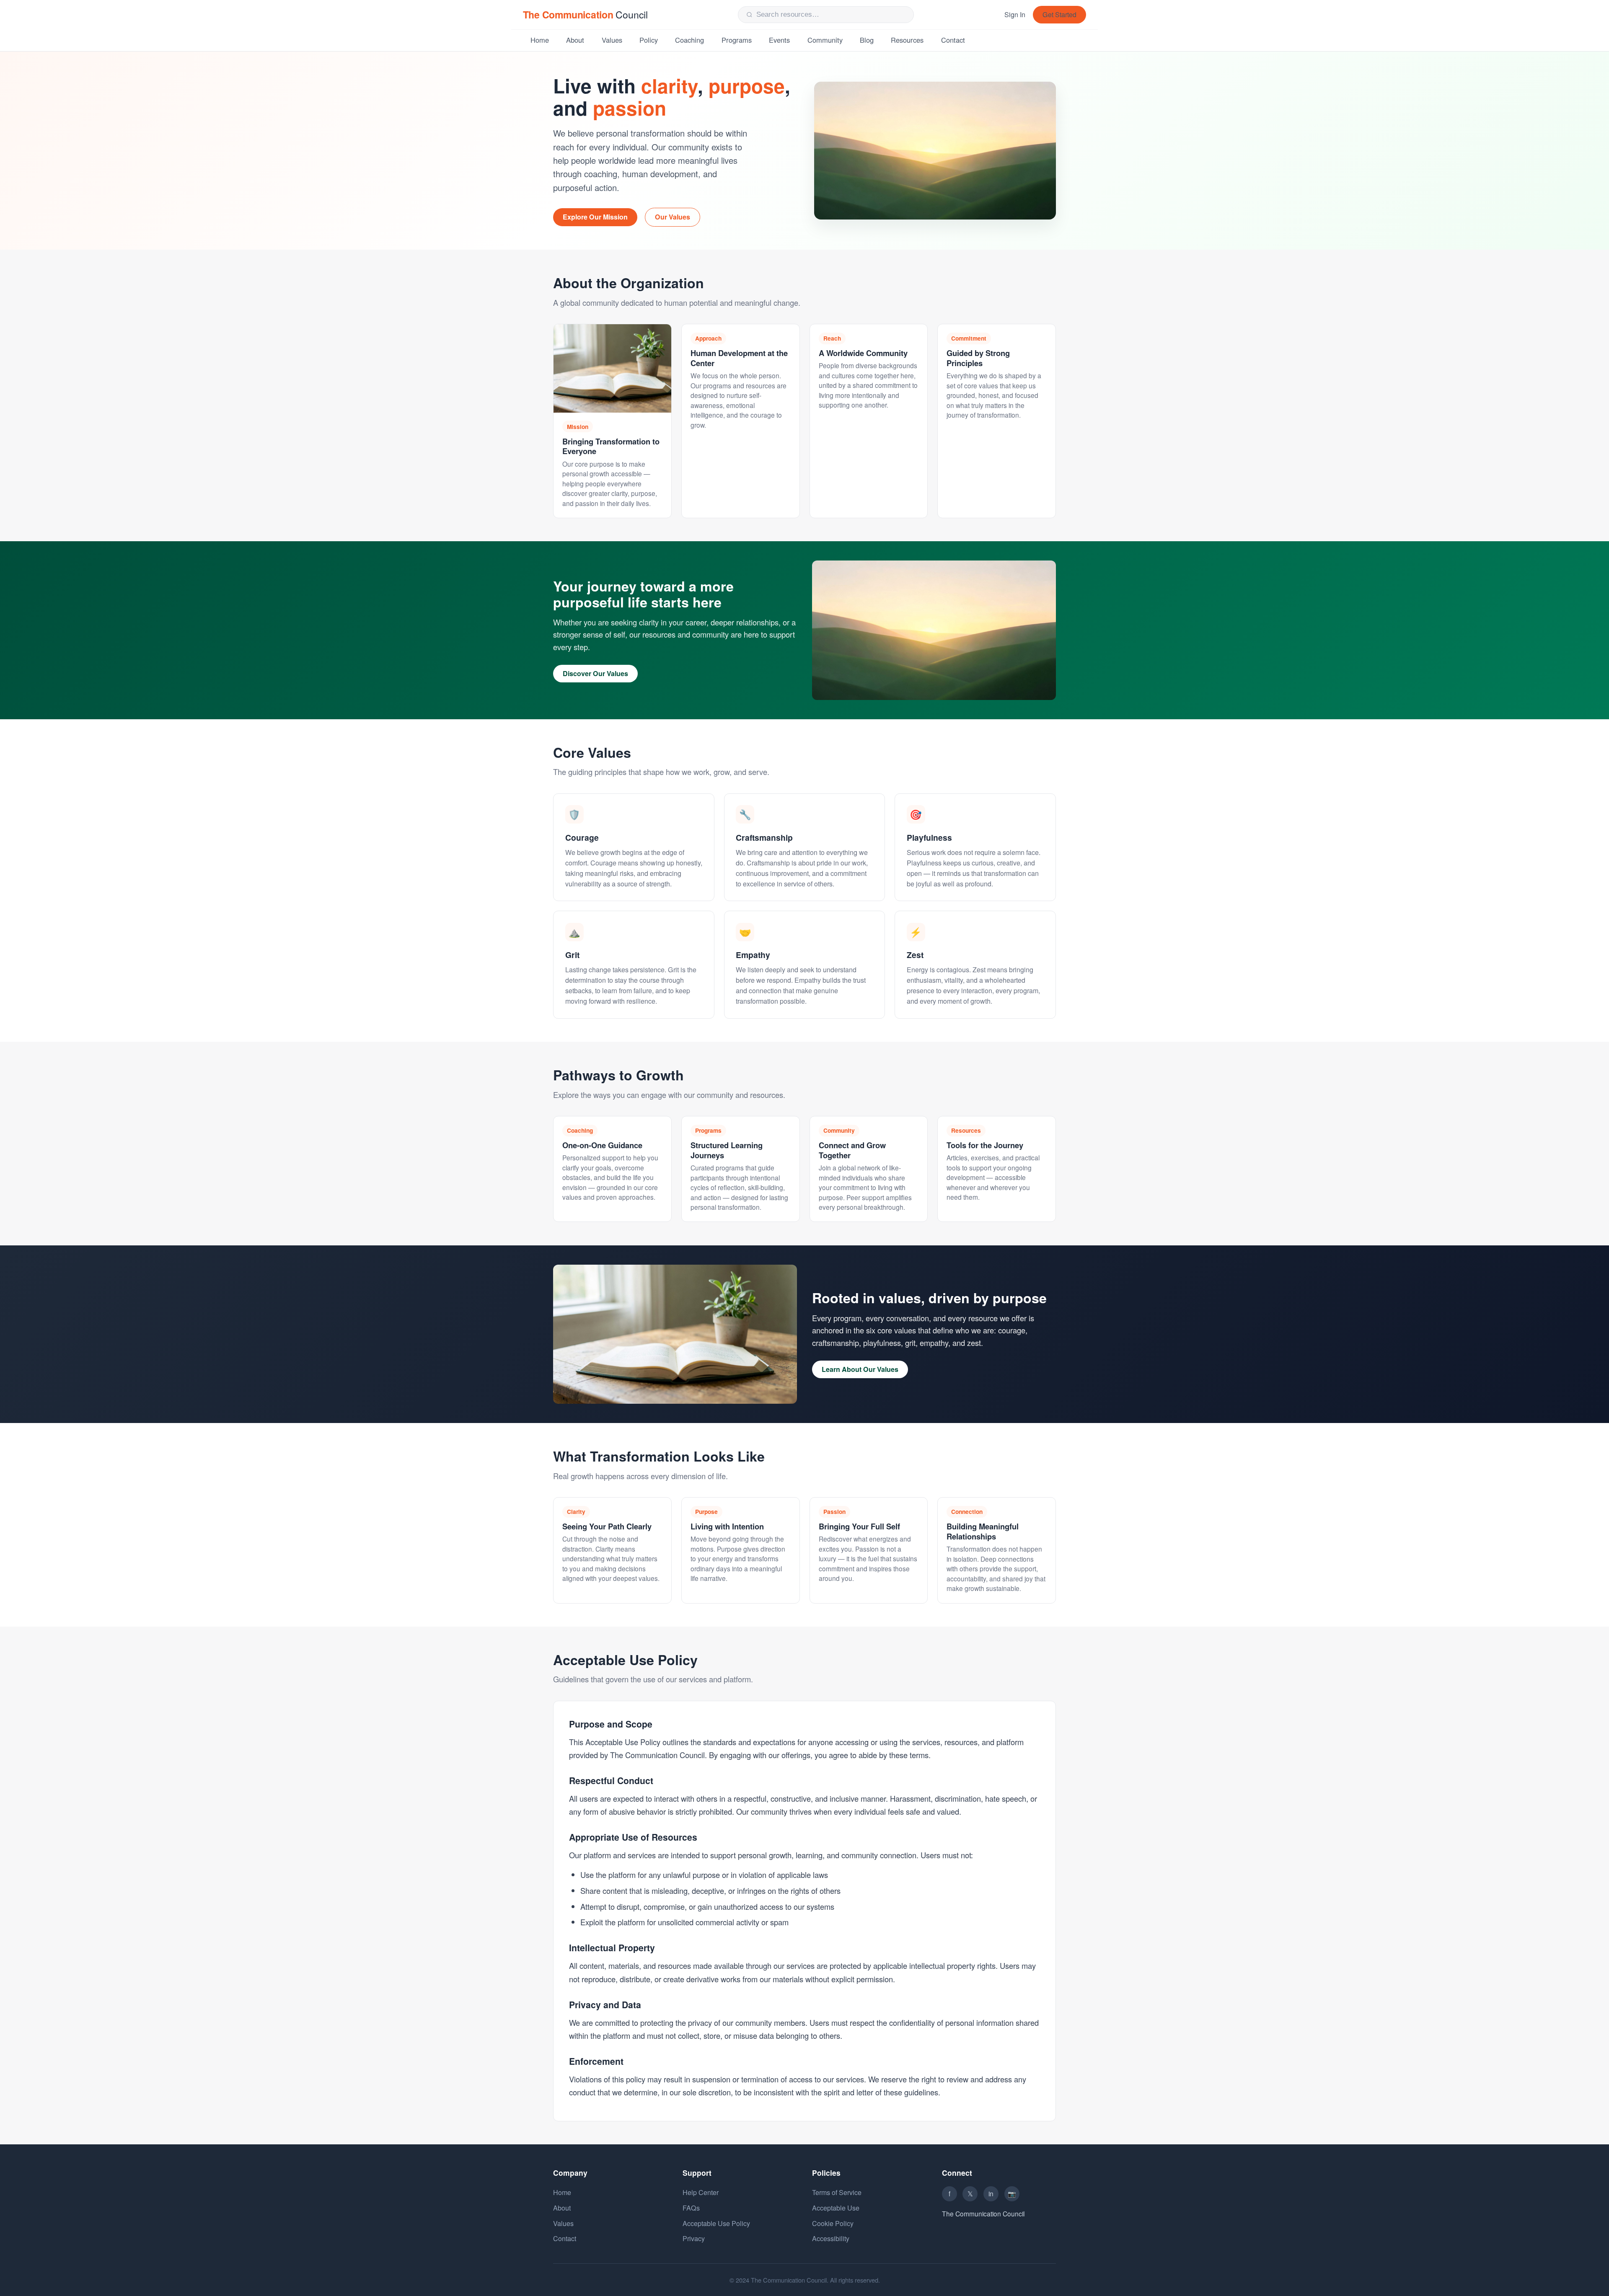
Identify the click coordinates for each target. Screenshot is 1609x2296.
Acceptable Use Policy (716, 2223)
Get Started (1059, 14)
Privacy (694, 2238)
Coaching (689, 40)
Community (825, 40)
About (575, 40)
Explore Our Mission (595, 217)
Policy (649, 40)
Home (540, 40)
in (991, 2193)
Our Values (673, 217)
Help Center (701, 2192)
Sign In (1015, 14)
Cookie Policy (833, 2223)
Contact (953, 40)
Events (779, 40)
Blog (867, 40)
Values (612, 40)
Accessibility (831, 2238)
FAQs (691, 2208)
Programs (737, 40)
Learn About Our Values (860, 1369)
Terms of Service (837, 2192)
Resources (907, 40)
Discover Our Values (595, 673)
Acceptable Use (836, 2208)
